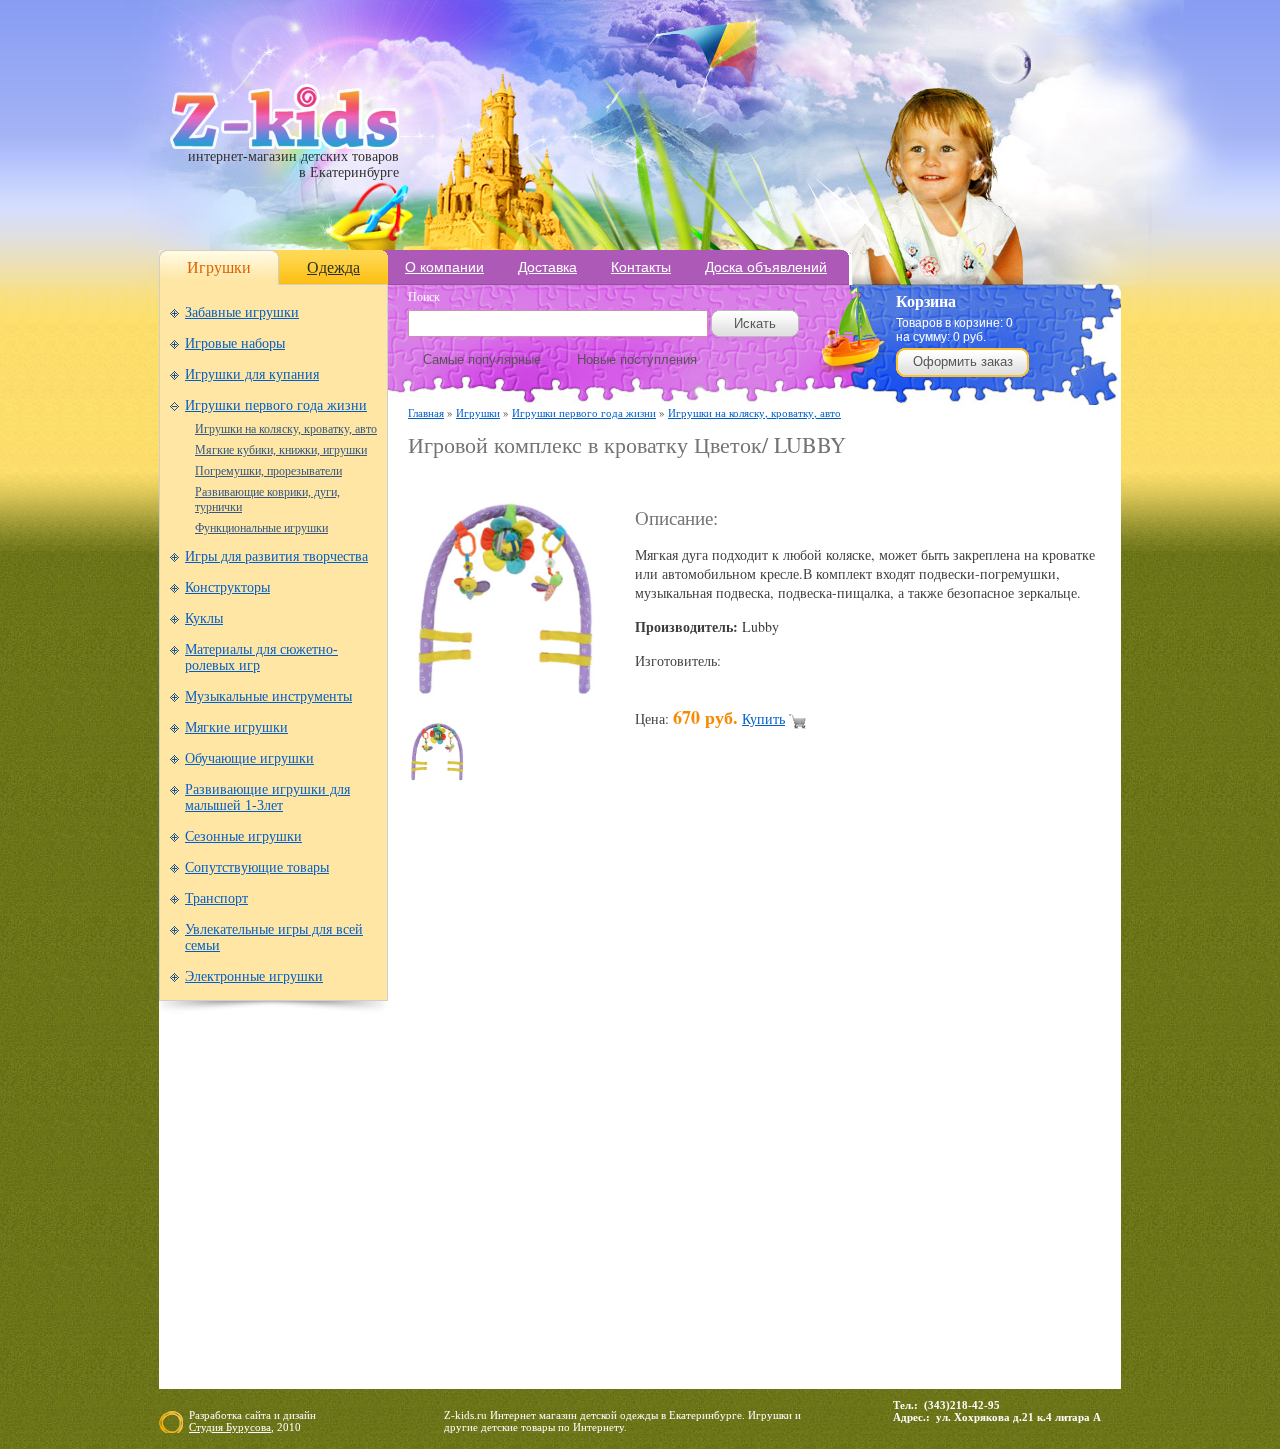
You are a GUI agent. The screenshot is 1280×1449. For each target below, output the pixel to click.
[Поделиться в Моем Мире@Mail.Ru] (690, 1119)
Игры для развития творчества (276, 556)
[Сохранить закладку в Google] (538, 1119)
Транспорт (216, 898)
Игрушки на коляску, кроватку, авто (286, 429)
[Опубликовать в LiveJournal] (652, 1119)
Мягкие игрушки (236, 727)
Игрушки (219, 267)
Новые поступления (637, 359)
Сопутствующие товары (257, 867)
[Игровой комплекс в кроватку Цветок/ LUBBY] (508, 697)
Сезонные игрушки (243, 836)
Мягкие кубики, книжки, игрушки (281, 450)
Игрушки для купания (252, 374)
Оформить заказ (963, 361)
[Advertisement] (642, 481)
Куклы (204, 618)
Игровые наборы (235, 343)
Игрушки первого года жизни (276, 405)
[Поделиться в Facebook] (462, 1119)
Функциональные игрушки (261, 528)
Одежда (333, 267)
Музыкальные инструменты (268, 696)
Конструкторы (227, 587)
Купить (763, 718)
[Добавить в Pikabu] (842, 1119)
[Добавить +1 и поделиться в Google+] (576, 1119)
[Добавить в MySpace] (766, 1119)
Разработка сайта (230, 1415)
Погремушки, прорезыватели (268, 471)
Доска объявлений (766, 267)
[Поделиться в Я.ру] (994, 1119)
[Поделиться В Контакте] (918, 1119)
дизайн (299, 1415)
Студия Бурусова (230, 1427)
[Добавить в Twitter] (880, 1119)
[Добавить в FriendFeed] (500, 1119)
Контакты (641, 267)
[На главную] (284, 144)
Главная (426, 412)
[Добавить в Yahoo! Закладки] (956, 1119)
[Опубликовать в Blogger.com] (424, 1119)
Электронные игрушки (254, 976)
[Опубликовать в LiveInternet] (614, 1119)
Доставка (547, 267)
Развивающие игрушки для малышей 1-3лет (267, 797)
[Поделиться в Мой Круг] (728, 1119)
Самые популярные (482, 359)
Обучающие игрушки (249, 758)
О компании (444, 267)
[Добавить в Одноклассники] (804, 1119)
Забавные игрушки (242, 312)
